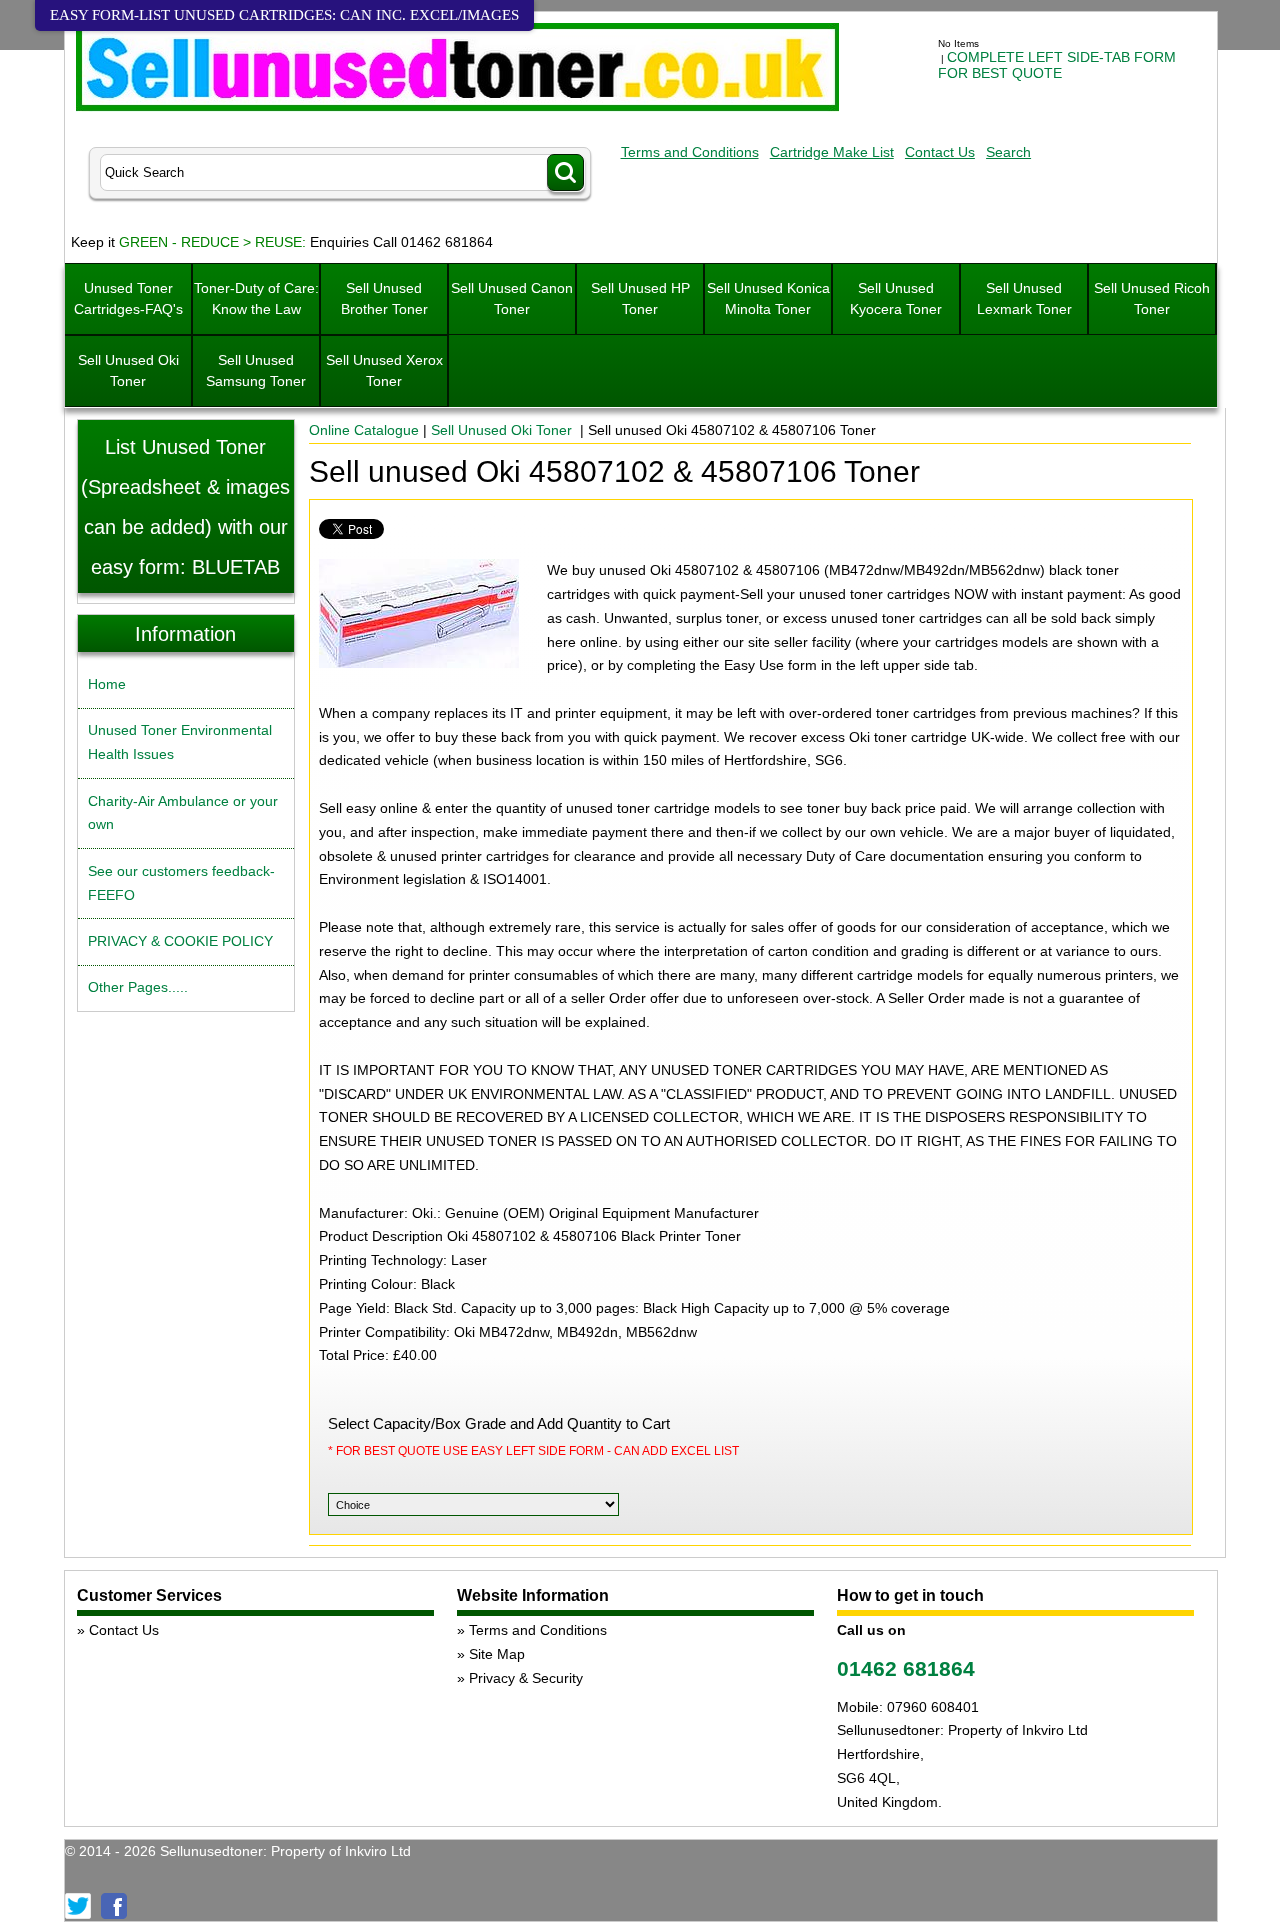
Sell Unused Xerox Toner (384, 370)
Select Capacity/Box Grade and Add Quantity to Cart (499, 1423)
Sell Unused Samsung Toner (256, 370)
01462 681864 (906, 1668)
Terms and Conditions (690, 152)
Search (1008, 152)
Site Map (497, 1654)
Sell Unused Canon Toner (512, 298)
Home (107, 684)
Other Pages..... (138, 987)
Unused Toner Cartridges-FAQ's (128, 298)
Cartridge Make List (832, 152)
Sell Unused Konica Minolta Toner (768, 298)
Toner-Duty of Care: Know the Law (256, 298)
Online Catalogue (364, 430)
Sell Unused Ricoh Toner (1152, 298)
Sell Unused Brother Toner (384, 298)
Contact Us (940, 152)
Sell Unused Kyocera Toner (896, 298)
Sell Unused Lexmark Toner (1024, 298)
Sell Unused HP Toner (640, 298)
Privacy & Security (526, 1678)
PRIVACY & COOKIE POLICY (180, 941)
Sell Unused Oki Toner (128, 370)
